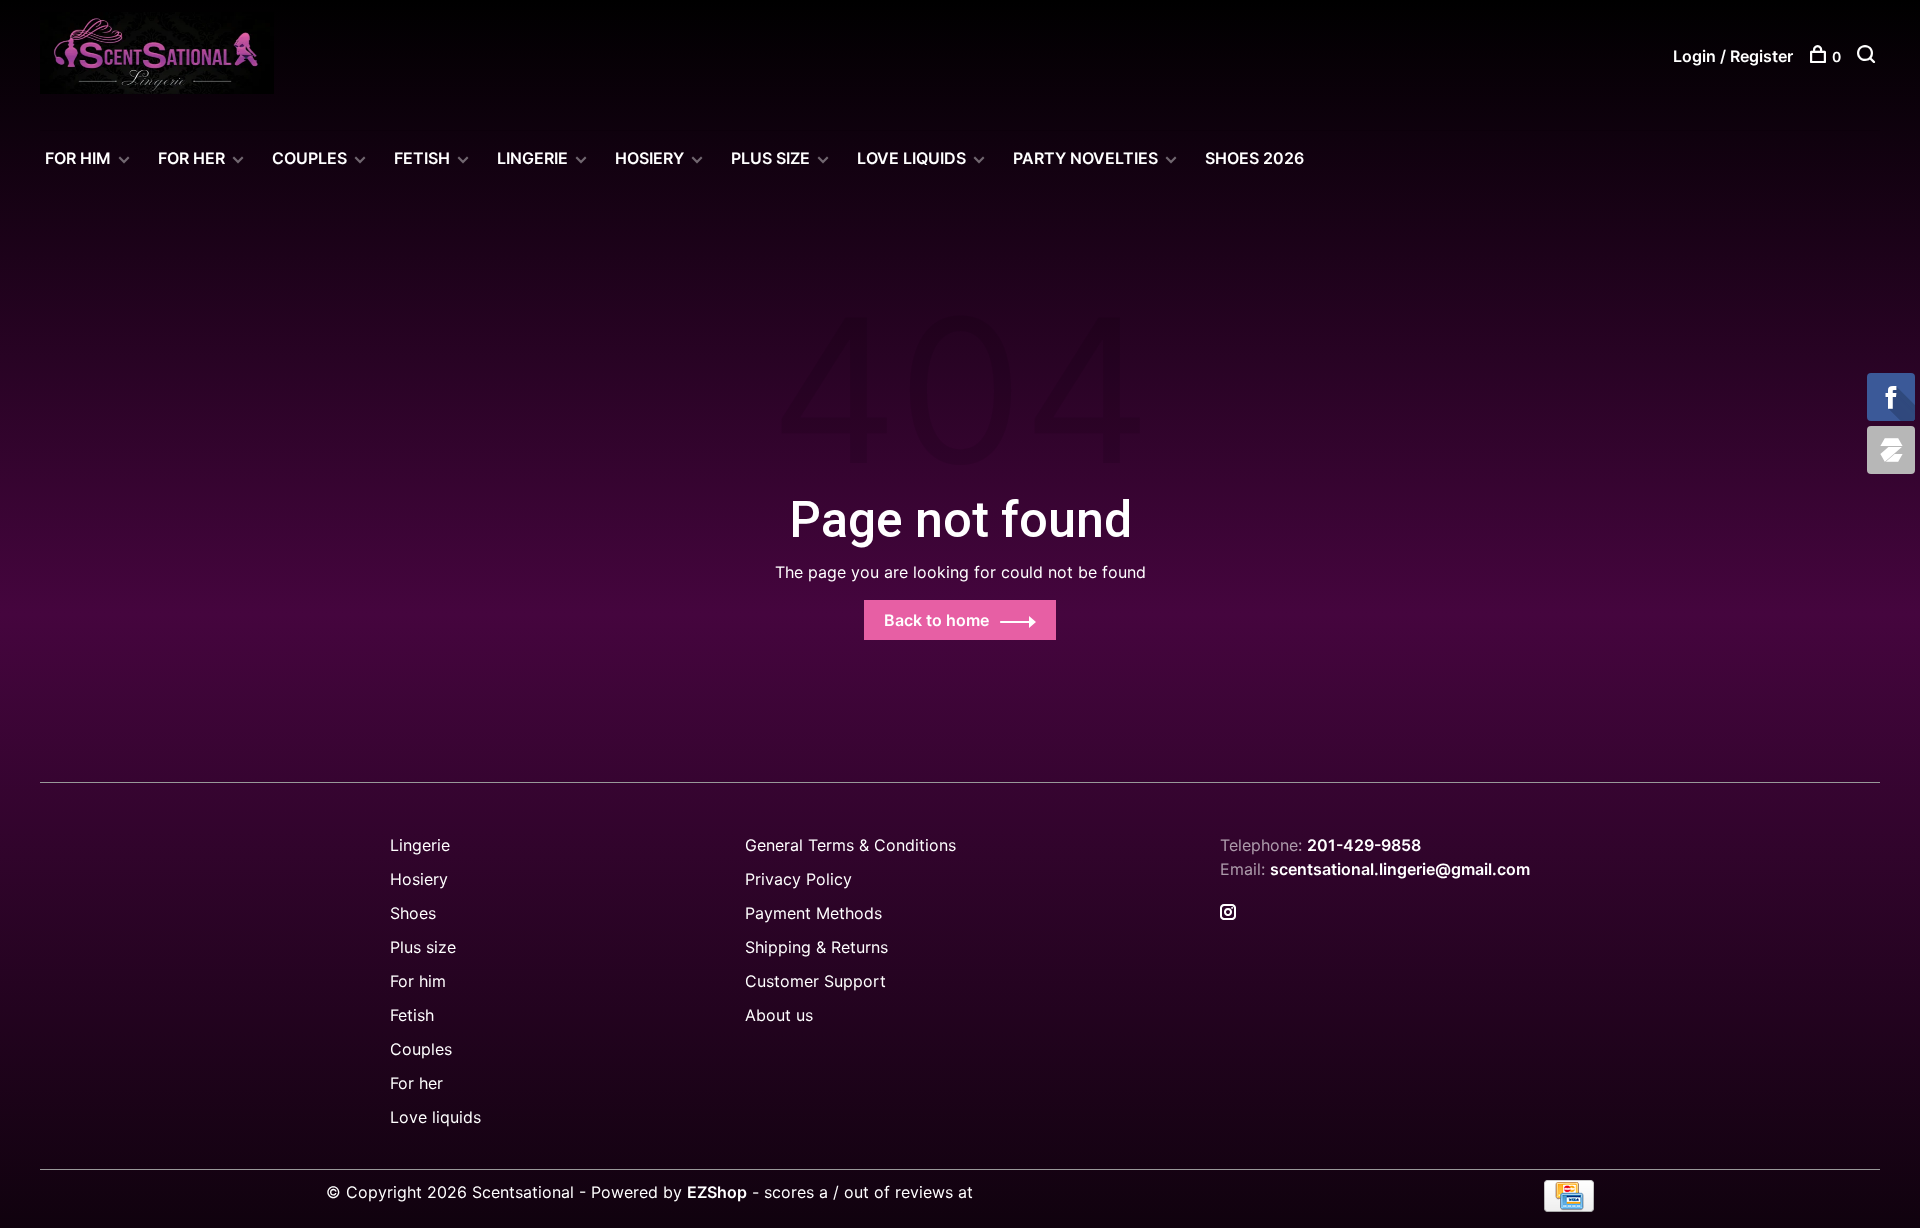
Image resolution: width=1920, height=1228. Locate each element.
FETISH (422, 158)
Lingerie (532, 158)
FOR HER (191, 158)
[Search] (1868, 56)
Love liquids (435, 1117)
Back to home (936, 620)
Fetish (412, 1015)
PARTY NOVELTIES (1085, 158)
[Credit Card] (1569, 1206)
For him (418, 981)
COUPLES (309, 158)
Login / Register (1733, 56)
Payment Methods (813, 913)
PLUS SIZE (770, 158)
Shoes (413, 913)
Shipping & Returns (816, 947)
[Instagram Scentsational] (1228, 913)
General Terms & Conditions (850, 845)
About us (779, 1015)
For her (416, 1083)
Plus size (423, 947)
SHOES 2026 (1254, 158)
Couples (421, 1049)
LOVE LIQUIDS (911, 158)
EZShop (717, 1192)
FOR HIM (78, 158)
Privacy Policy (798, 879)
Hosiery (419, 879)
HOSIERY (649, 158)
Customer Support (815, 981)
